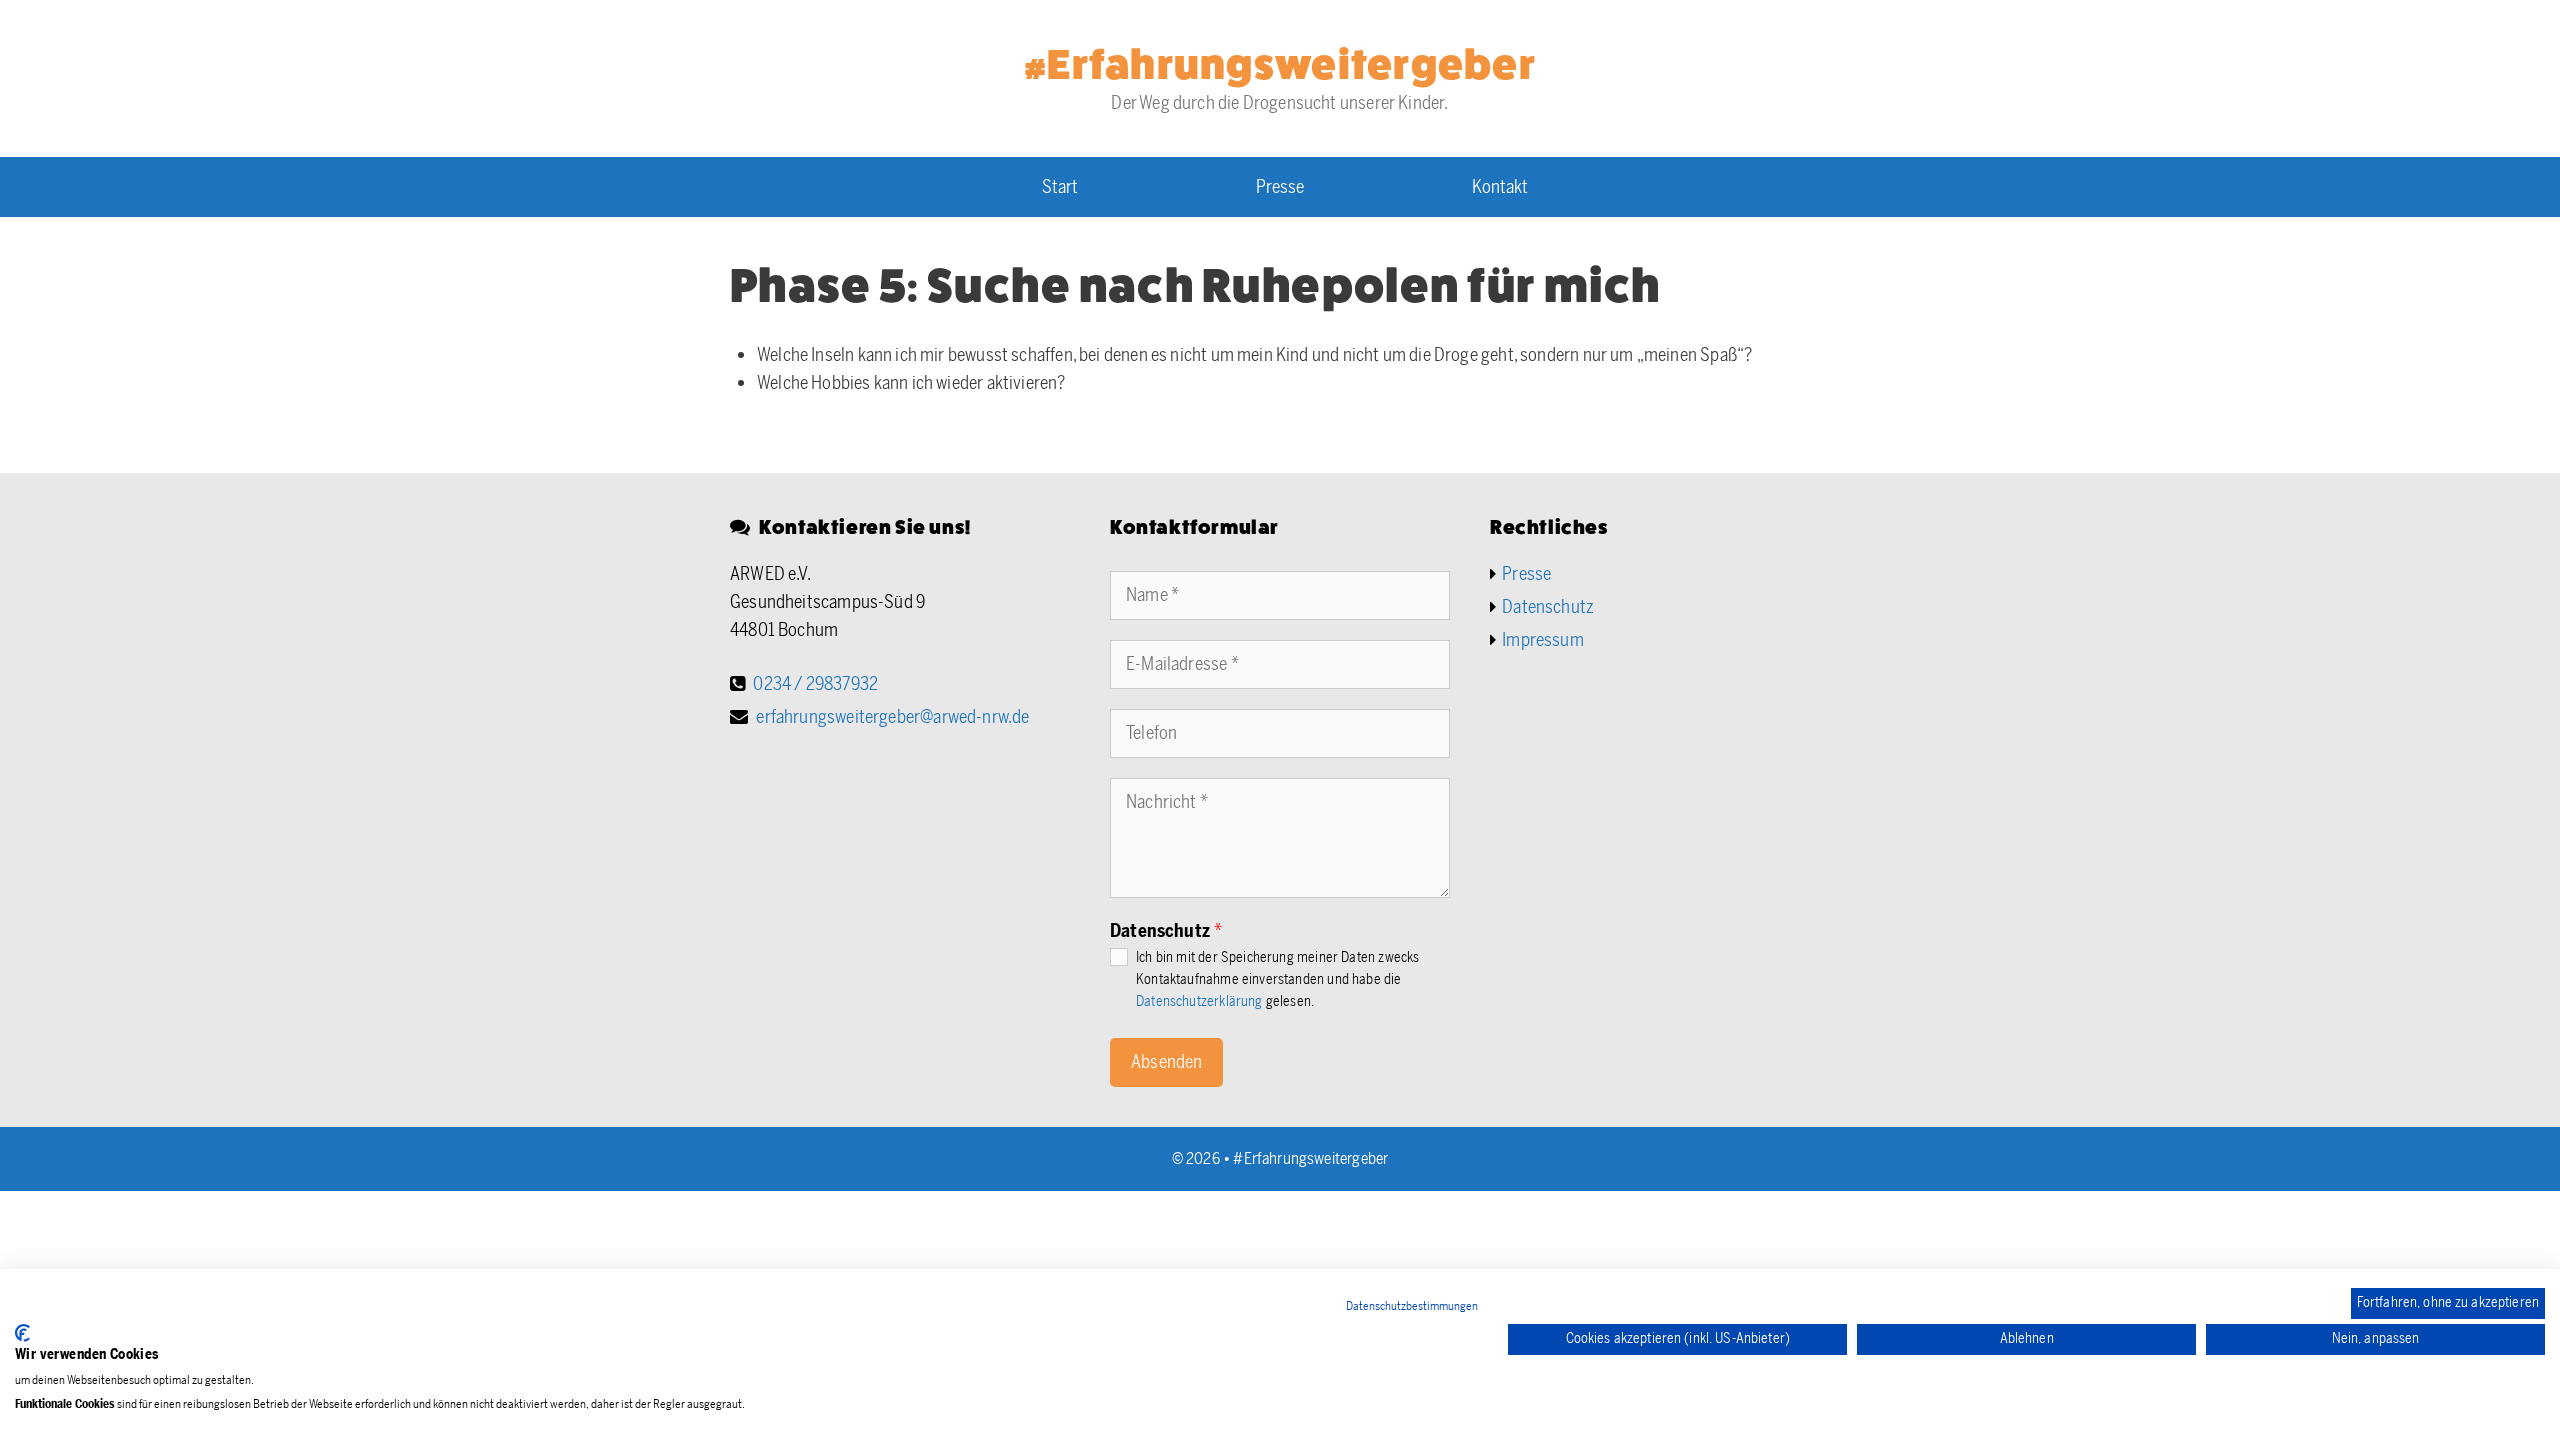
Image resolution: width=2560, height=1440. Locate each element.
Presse (1280, 187)
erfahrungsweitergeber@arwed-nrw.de (892, 717)
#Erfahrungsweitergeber (1280, 65)
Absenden (1166, 1062)
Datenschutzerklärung (1199, 1001)
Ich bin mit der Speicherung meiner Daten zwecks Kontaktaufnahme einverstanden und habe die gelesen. (1277, 979)
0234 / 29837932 (815, 684)
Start (1060, 187)
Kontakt (1500, 187)
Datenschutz (1166, 931)
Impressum (1543, 640)
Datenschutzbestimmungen (1412, 1306)
